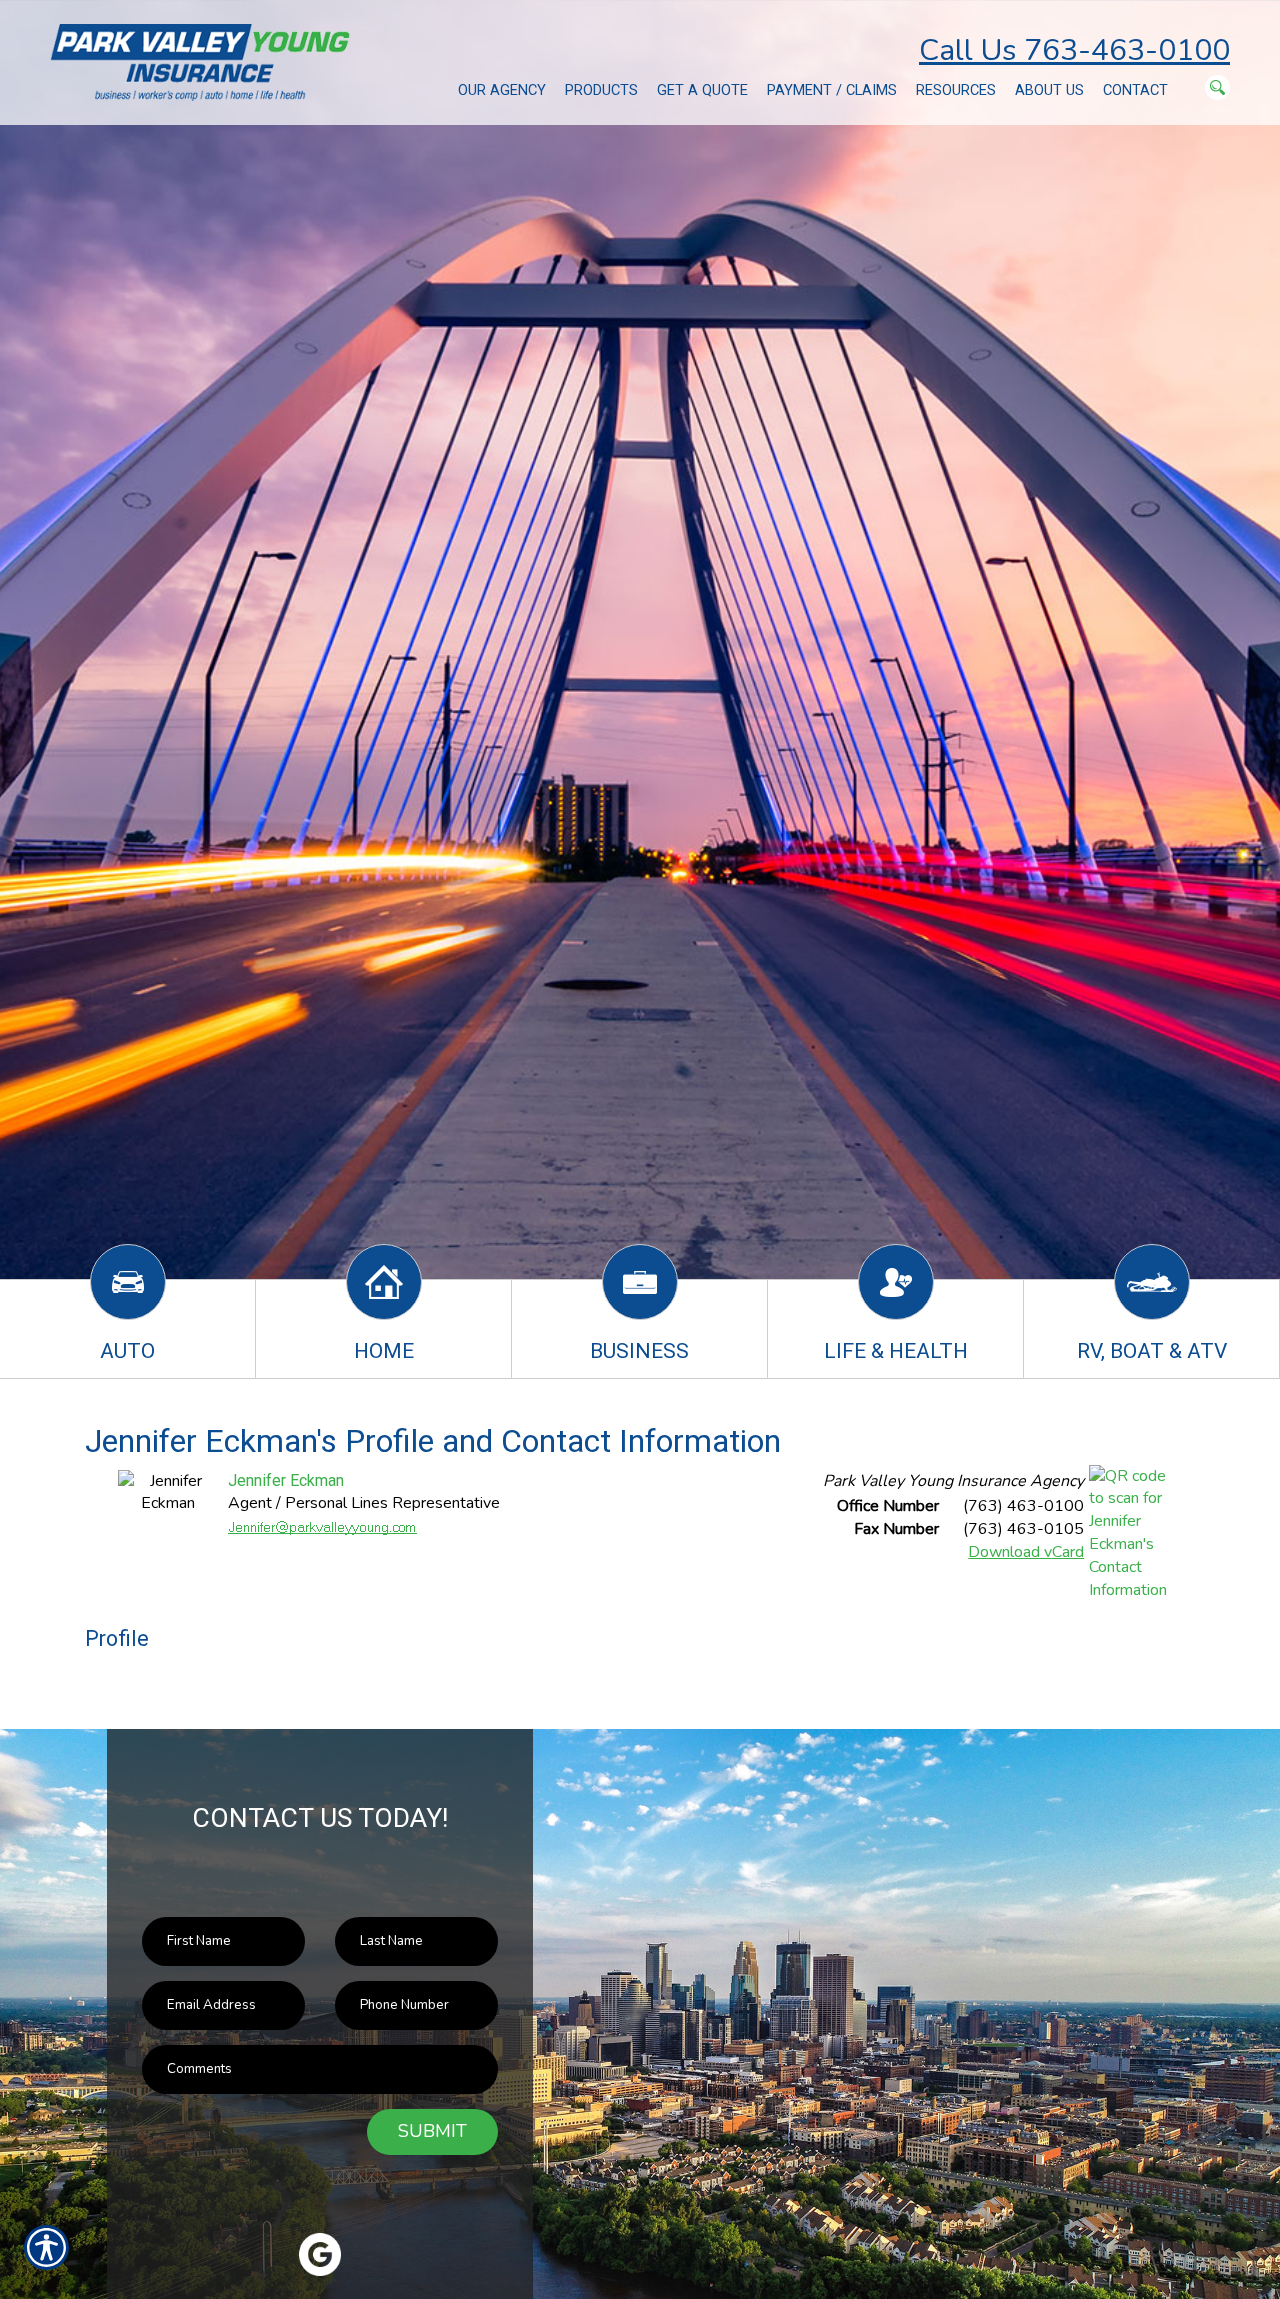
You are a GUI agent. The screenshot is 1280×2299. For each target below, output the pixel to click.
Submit (432, 2131)
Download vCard (1026, 1552)
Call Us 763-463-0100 (1074, 50)
